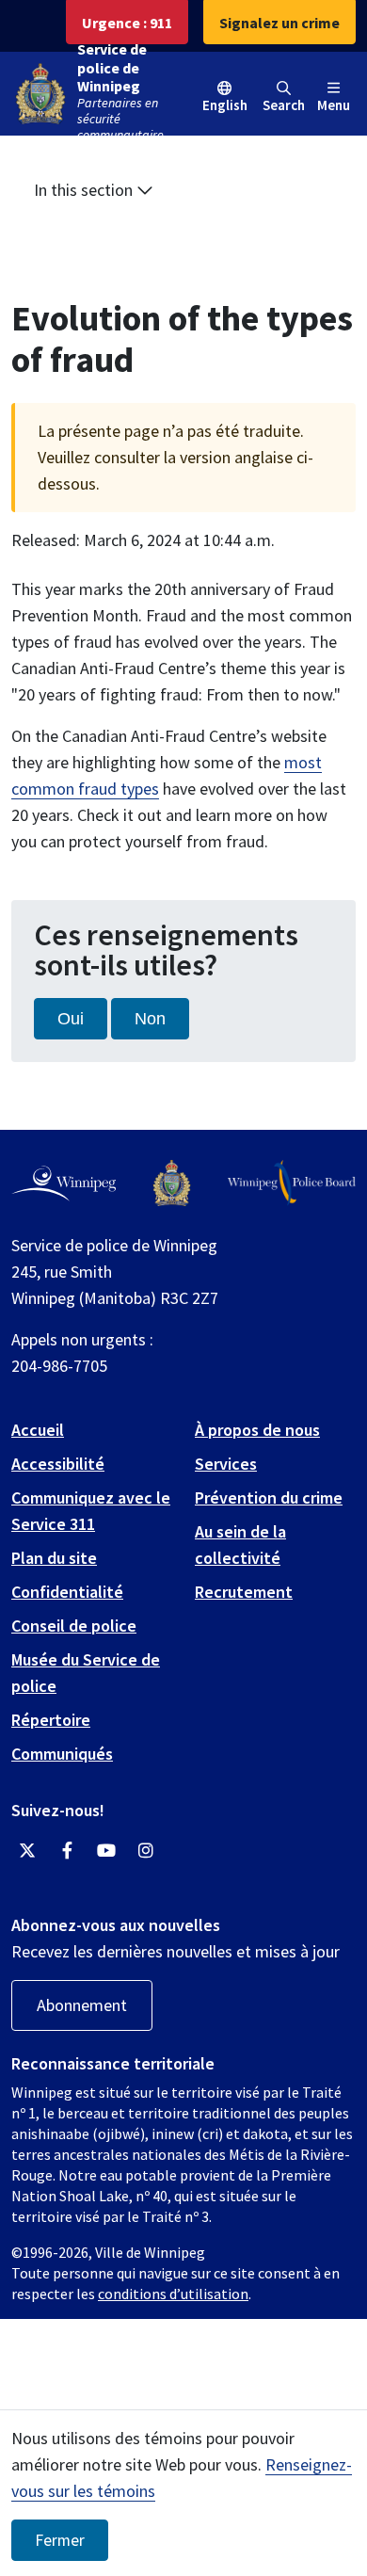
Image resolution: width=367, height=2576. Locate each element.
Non (150, 1019)
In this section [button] (85, 190)
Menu (334, 105)
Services (226, 1464)
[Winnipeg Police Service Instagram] (146, 1851)
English (225, 105)
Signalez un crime (279, 23)
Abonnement (82, 2005)
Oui (71, 1019)
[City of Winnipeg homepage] (64, 1183)
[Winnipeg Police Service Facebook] (67, 1851)
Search (284, 105)
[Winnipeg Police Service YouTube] (106, 1851)
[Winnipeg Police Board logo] (292, 1183)
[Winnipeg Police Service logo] (172, 1183)
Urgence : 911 (127, 23)
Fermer (60, 2540)
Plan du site (54, 1558)
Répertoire (51, 1720)
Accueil (38, 1430)
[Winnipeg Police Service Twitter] (27, 1851)
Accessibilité (58, 1464)
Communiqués (62, 1754)
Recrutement (244, 1592)
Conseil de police (74, 1626)
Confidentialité (67, 1592)
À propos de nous (257, 1430)
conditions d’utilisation (173, 2294)
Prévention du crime (269, 1497)
